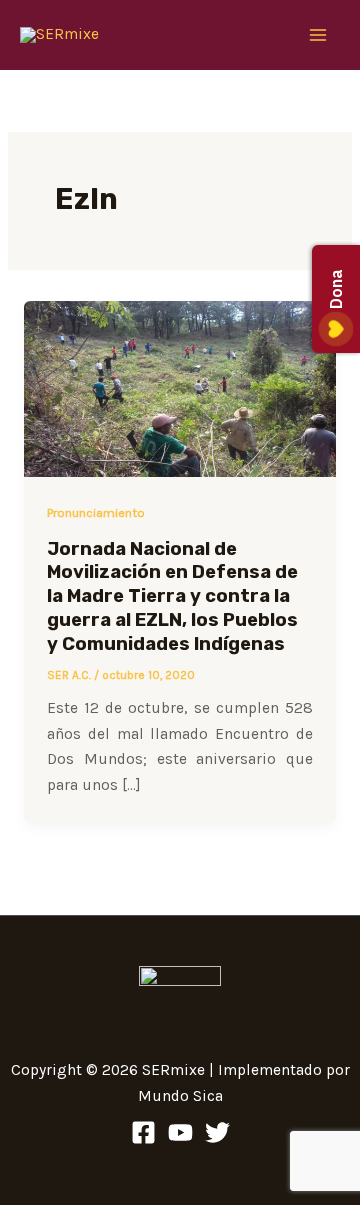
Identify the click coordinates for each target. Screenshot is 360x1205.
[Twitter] (217, 1132)
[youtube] (180, 1132)
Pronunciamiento (96, 512)
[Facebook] (143, 1132)
